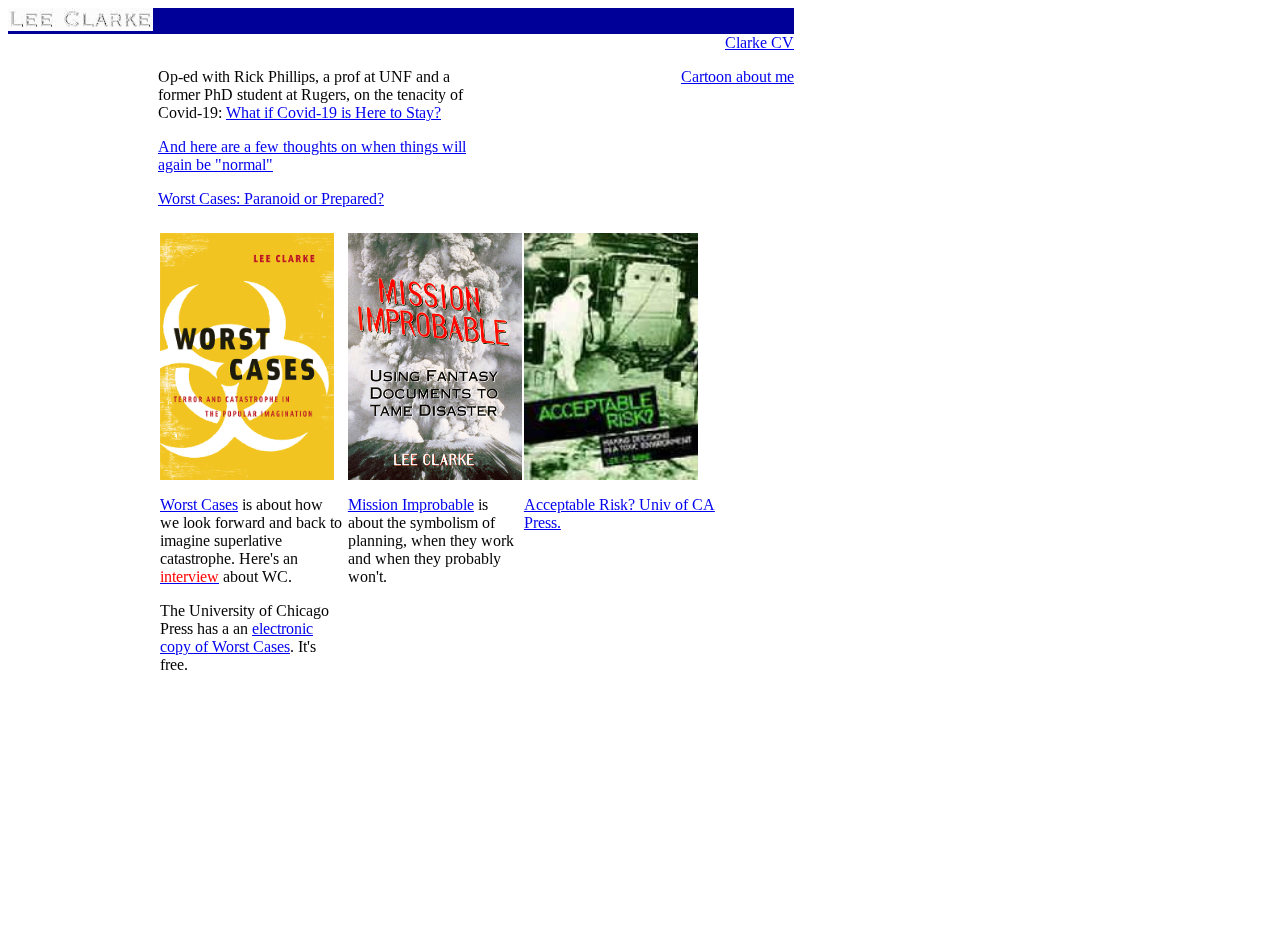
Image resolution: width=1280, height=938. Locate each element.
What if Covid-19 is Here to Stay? (333, 112)
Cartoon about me (737, 76)
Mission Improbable (411, 504)
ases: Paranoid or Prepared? (297, 198)
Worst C (184, 198)
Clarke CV (759, 42)
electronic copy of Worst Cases (236, 637)
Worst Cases (199, 504)
